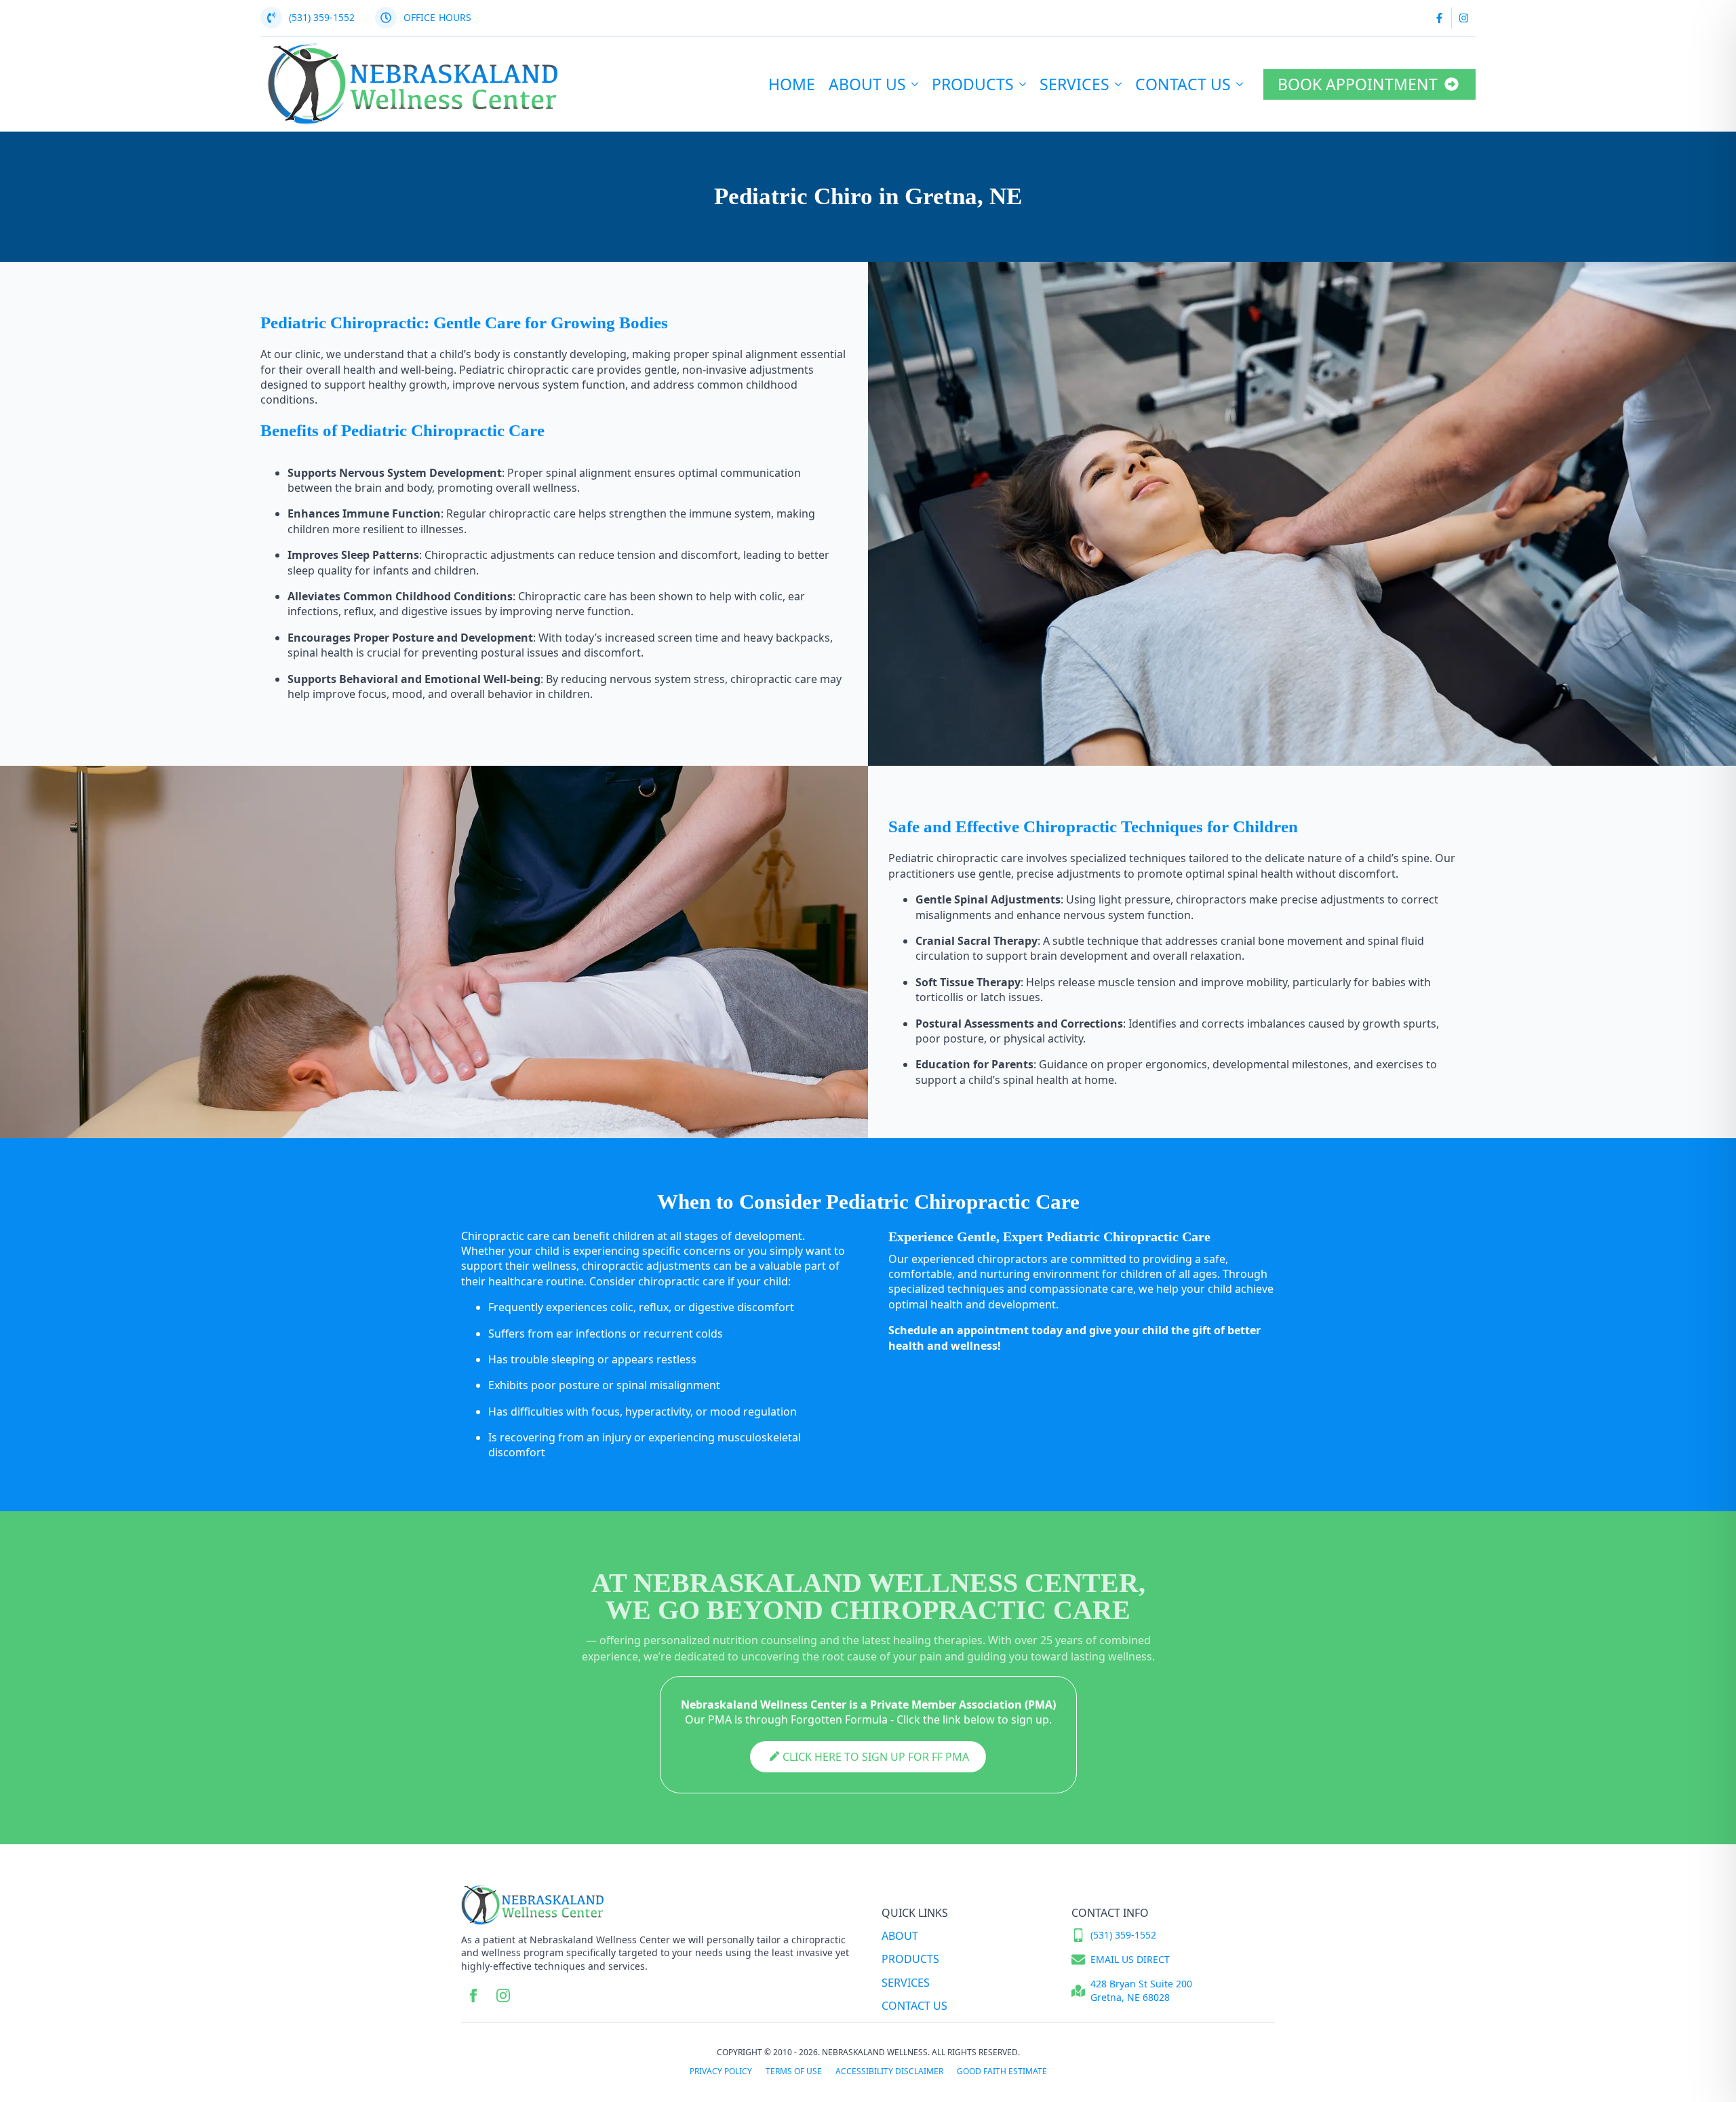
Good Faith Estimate (1002, 2071)
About (900, 1936)
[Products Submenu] (1023, 84)
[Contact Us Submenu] (1240, 84)
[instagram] (503, 1996)
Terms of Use (794, 2071)
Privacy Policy (721, 2071)
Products (973, 84)
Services (1074, 84)
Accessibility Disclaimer (889, 2071)
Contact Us (1183, 84)
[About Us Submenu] (915, 84)
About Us (867, 84)
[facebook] (473, 1996)
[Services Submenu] (1119, 84)
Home (792, 84)
